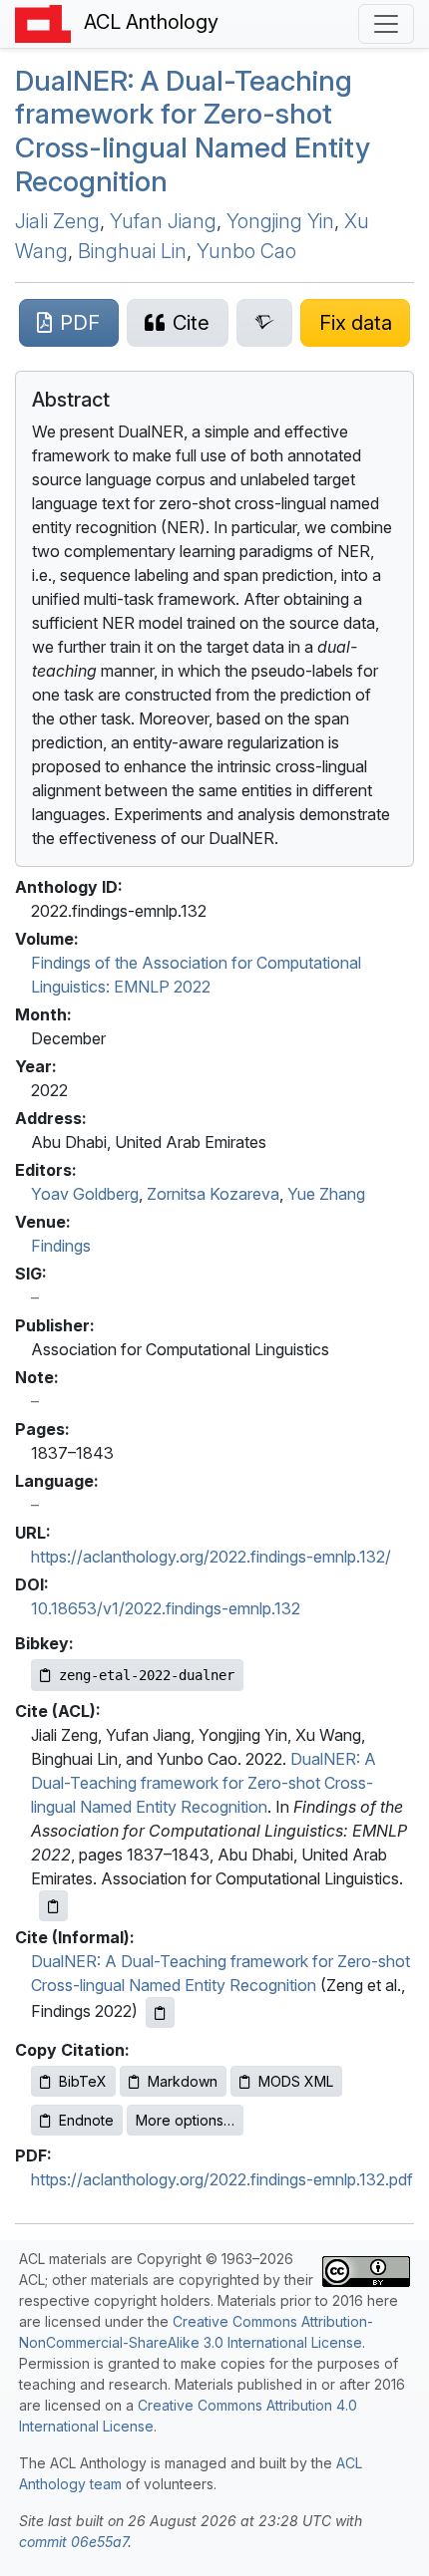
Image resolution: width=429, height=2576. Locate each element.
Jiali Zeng (57, 221)
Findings (61, 1246)
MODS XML (296, 2081)
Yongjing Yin (280, 221)
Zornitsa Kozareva (213, 1194)
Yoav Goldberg (85, 1194)
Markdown (183, 2081)
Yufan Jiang (163, 221)
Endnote (86, 2120)
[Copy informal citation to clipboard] (160, 2012)
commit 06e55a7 (73, 2542)
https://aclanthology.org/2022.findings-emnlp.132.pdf (222, 2179)
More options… (185, 2120)
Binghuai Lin (132, 251)
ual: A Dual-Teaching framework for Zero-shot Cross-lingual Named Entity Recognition (193, 131)
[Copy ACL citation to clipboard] (53, 1906)
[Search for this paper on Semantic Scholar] (265, 323)
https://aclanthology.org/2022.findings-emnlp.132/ (211, 1557)
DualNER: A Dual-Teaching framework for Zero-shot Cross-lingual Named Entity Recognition (204, 1783)
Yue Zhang (326, 1194)
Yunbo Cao (246, 251)
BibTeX (83, 2081)
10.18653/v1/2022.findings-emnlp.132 (166, 1608)
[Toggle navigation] (386, 24)
